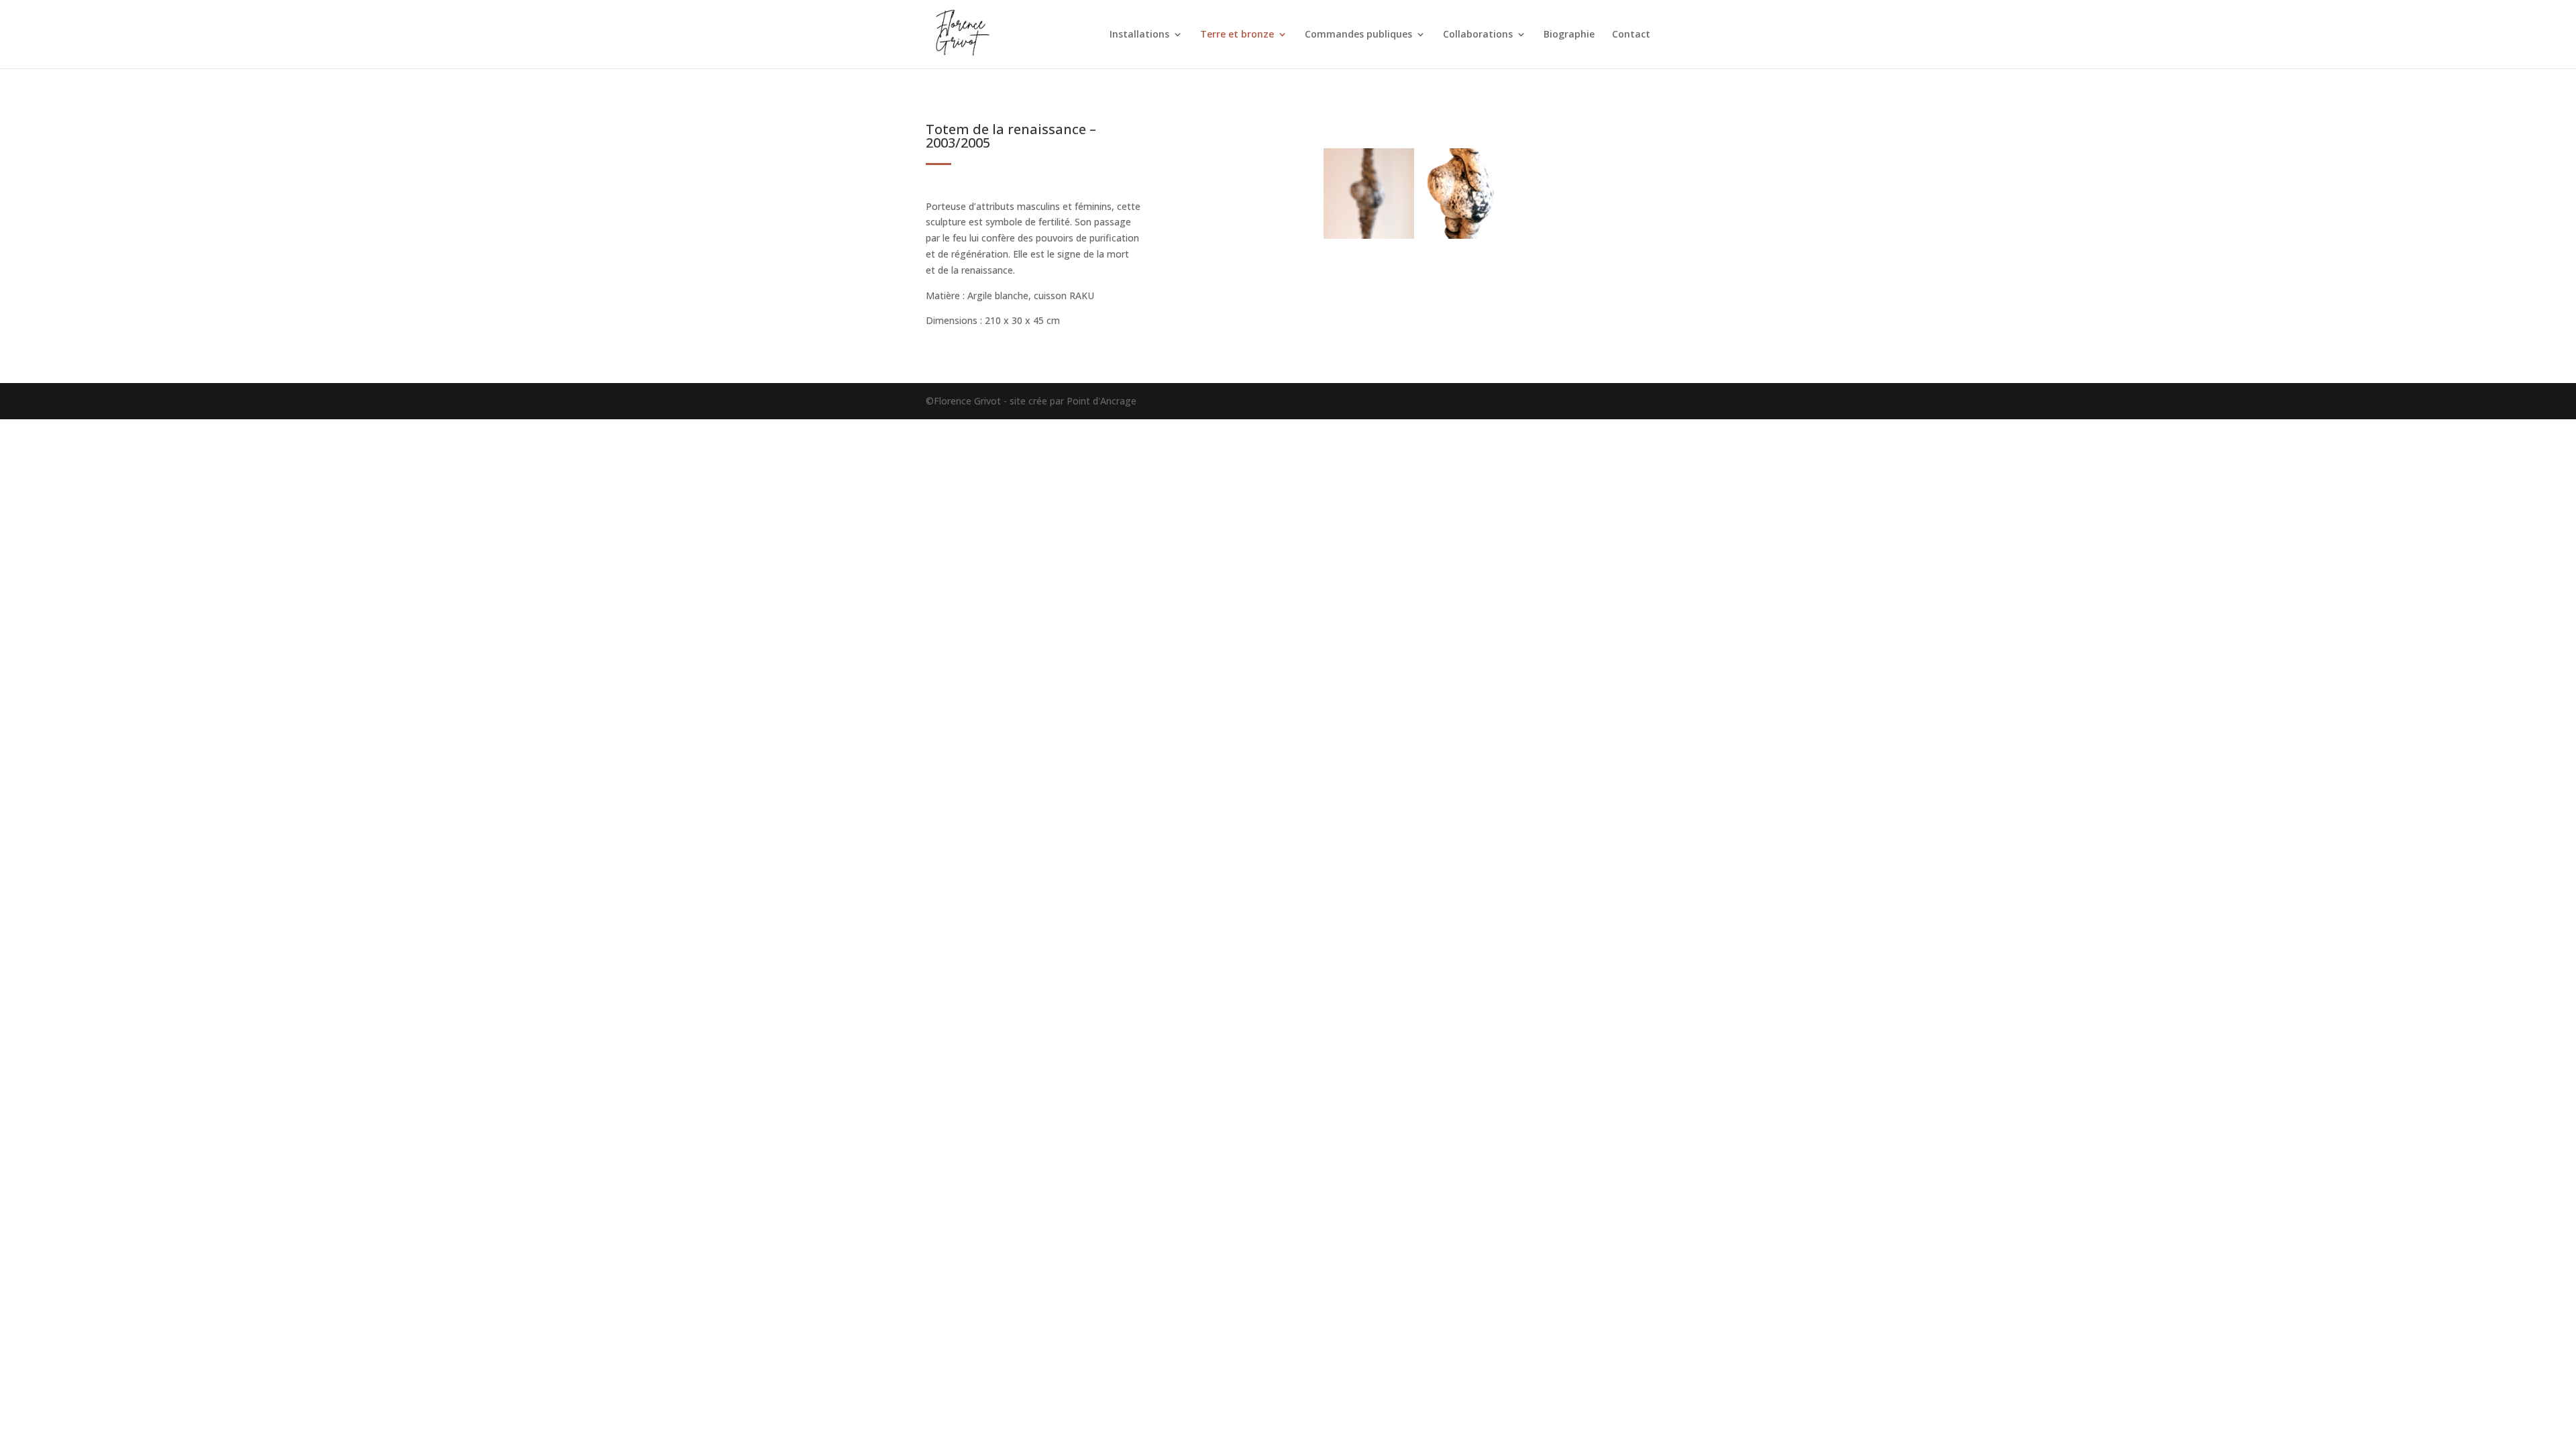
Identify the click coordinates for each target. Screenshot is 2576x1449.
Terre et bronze (1237, 35)
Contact (1631, 35)
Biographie (1569, 35)
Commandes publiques (1358, 35)
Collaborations (1478, 35)
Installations (1139, 35)
